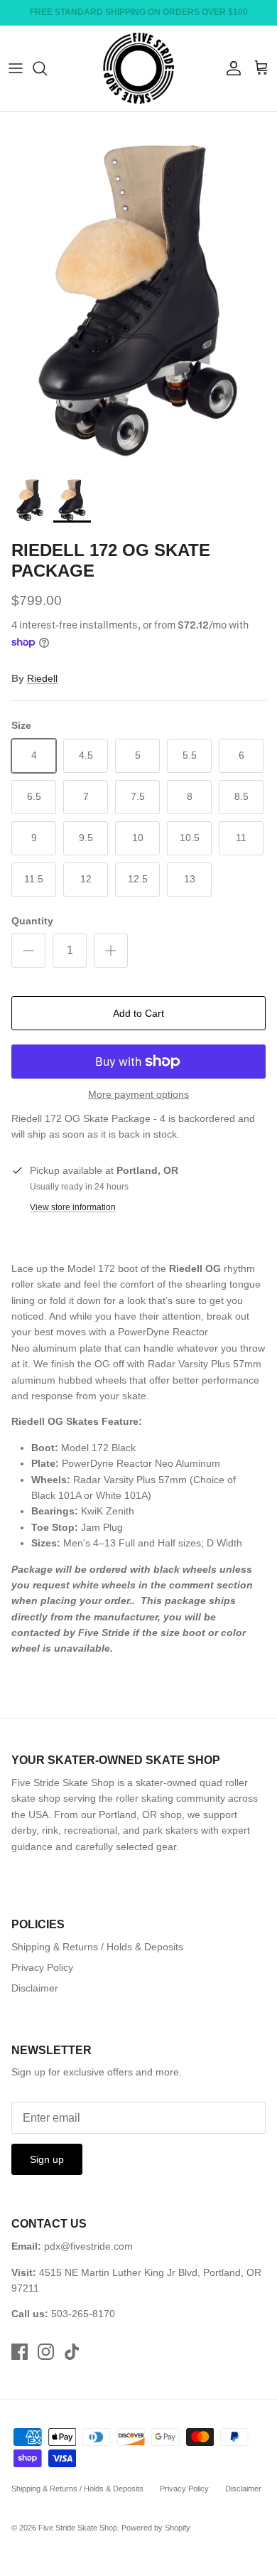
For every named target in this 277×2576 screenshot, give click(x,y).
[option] (138, 289)
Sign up (47, 2159)
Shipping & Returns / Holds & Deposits (97, 1947)
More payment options (138, 1094)
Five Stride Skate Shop (78, 2528)
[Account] (230, 68)
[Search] (47, 68)
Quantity (32, 921)
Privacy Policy (42, 1967)
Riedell (42, 678)
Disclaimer (35, 1988)
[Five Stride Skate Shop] (138, 68)
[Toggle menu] (16, 68)
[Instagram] (46, 2352)
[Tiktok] (72, 2352)
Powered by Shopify (156, 2528)
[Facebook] (20, 2352)
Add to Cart (138, 1013)
